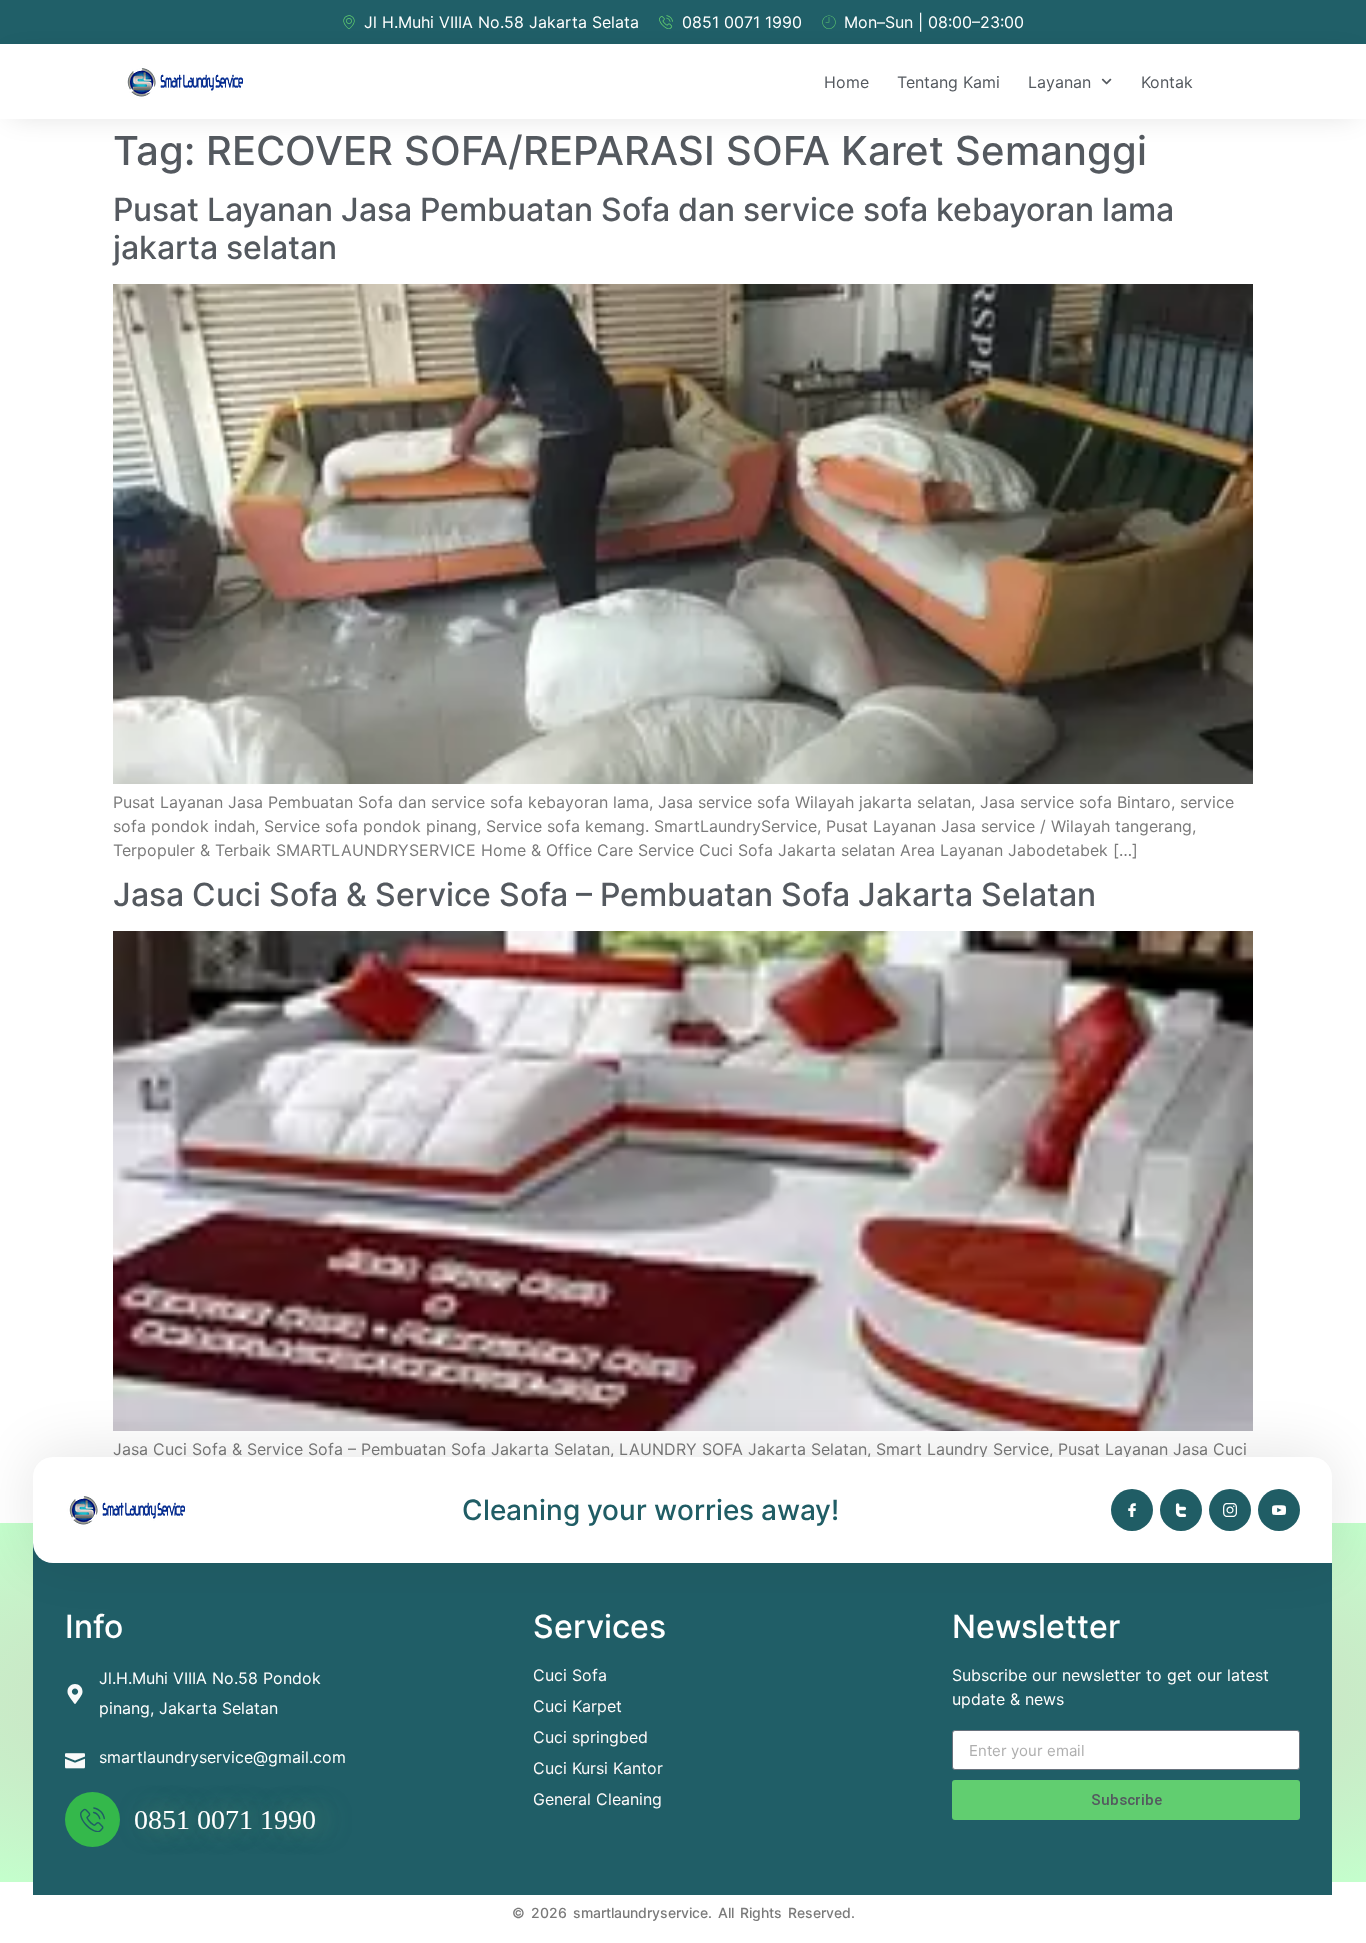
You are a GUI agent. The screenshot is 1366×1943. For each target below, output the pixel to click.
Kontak (1167, 82)
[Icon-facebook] (1132, 1510)
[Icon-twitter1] (1181, 1510)
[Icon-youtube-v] (1279, 1510)
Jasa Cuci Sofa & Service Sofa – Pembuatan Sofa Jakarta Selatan (604, 894)
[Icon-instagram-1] (1230, 1510)
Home (846, 82)
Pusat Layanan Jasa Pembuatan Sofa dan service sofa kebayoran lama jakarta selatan (643, 228)
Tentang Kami (948, 82)
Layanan (1059, 82)
